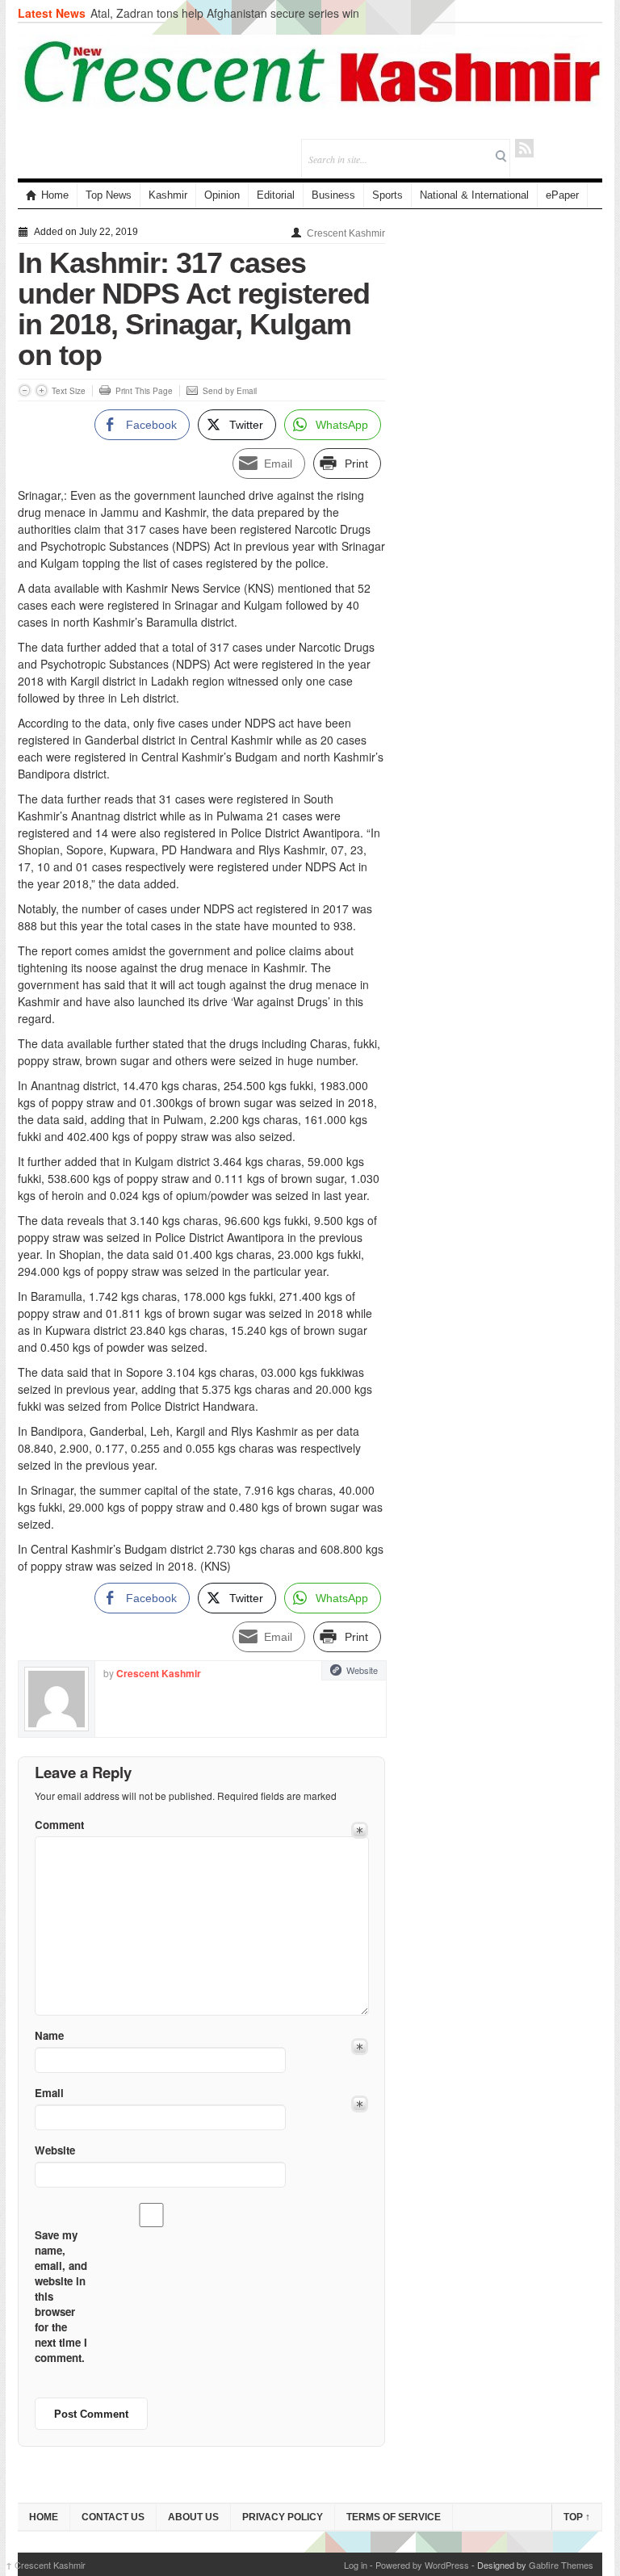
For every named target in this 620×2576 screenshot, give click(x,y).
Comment (59, 1825)
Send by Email (230, 391)
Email (49, 2093)
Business (333, 195)
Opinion (222, 195)
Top (577, 2517)
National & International (474, 195)
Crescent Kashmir (346, 233)
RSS (524, 148)
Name (49, 2035)
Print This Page (144, 391)
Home (55, 195)
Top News (109, 195)
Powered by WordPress (422, 2565)
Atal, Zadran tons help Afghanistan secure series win (225, 13)
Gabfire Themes (561, 2565)
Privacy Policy (283, 2517)
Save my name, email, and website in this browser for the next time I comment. (61, 2296)
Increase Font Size (42, 390)
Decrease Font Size (25, 390)
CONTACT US (113, 2517)
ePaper (562, 195)
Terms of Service (394, 2517)
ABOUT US (193, 2517)
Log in (356, 2565)
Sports (387, 195)
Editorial (276, 195)
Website (362, 1670)
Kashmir (168, 195)
